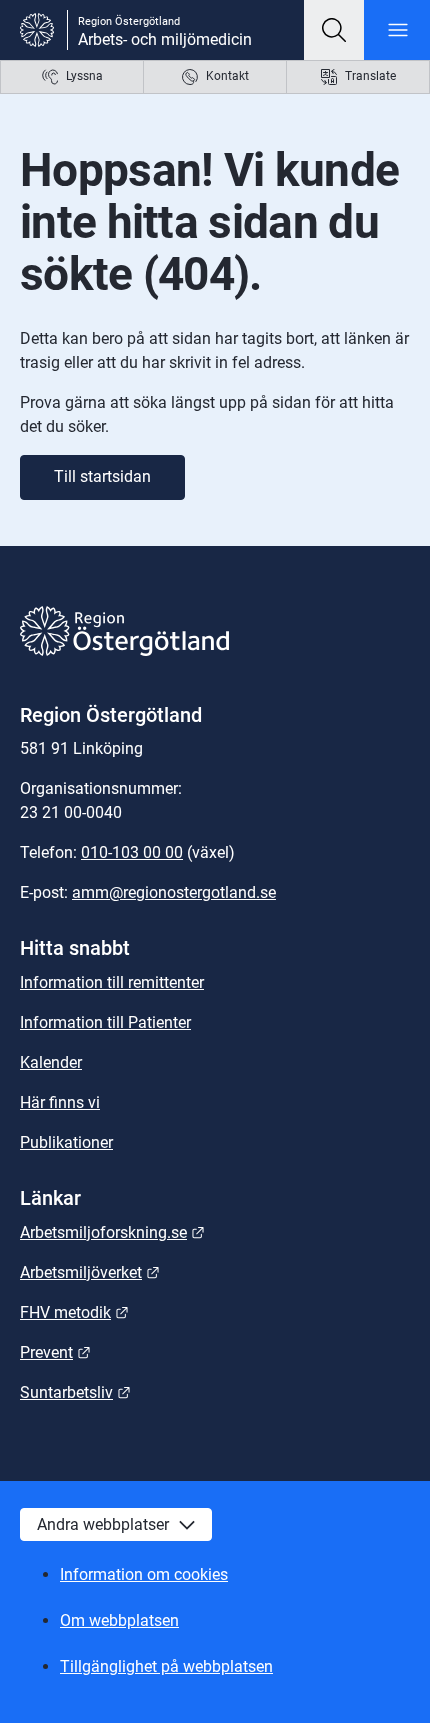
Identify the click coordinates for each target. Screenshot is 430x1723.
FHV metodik (74, 1312)
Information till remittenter (112, 982)
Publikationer (66, 1142)
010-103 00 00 (132, 852)
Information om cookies (144, 1574)
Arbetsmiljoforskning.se (112, 1232)
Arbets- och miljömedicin (165, 39)
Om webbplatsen (119, 1620)
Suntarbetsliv (75, 1392)
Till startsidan (102, 476)
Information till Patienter (105, 1022)
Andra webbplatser (103, 1524)
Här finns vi (60, 1102)
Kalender (51, 1062)
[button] (334, 30)
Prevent (55, 1352)
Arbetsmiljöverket (90, 1272)
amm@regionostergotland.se (174, 892)
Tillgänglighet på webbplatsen (166, 1666)
